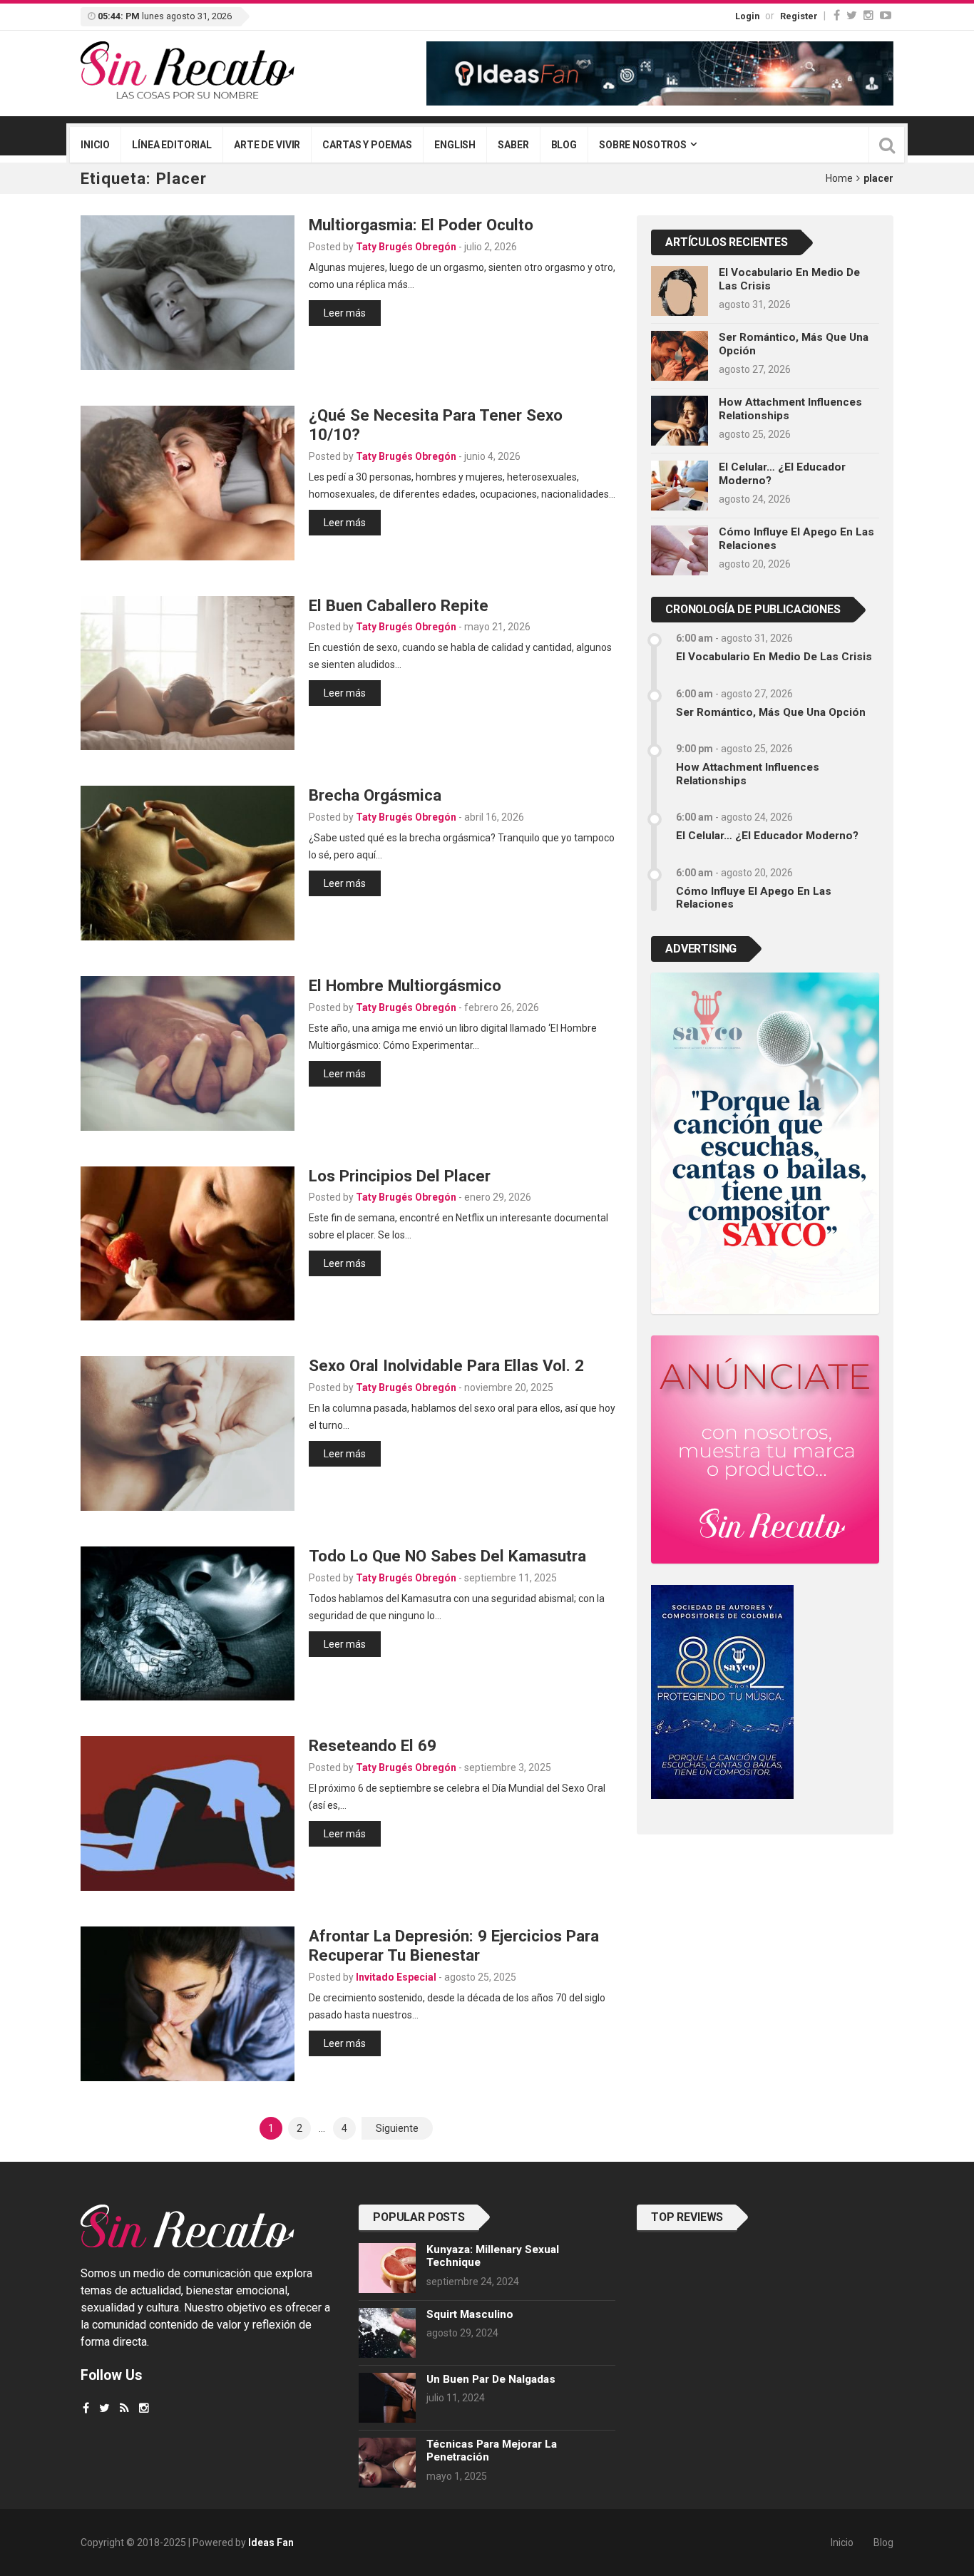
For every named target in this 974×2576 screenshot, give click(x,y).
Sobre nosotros (643, 145)
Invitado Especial (396, 1977)
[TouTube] (886, 15)
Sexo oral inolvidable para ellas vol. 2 (446, 1365)
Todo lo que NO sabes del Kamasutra (447, 1556)
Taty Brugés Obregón (406, 247)
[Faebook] (86, 2408)
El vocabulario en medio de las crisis (774, 657)
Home (839, 178)
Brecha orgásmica (375, 795)
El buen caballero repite (399, 605)
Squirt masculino (470, 2314)
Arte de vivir (267, 145)
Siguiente (397, 2128)
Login (747, 16)
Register (799, 16)
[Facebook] (837, 15)
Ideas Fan (271, 2542)
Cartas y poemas (367, 145)
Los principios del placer (400, 1176)
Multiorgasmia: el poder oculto (421, 225)
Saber (513, 145)
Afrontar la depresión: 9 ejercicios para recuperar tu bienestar (454, 1945)
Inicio (95, 145)
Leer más (345, 313)
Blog (564, 145)
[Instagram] (868, 15)
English (455, 145)
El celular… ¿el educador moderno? (767, 836)
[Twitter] (852, 15)
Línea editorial (172, 145)
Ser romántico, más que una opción (771, 712)
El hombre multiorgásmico (405, 985)
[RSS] (124, 2408)
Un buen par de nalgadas (491, 2379)
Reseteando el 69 (373, 1745)
